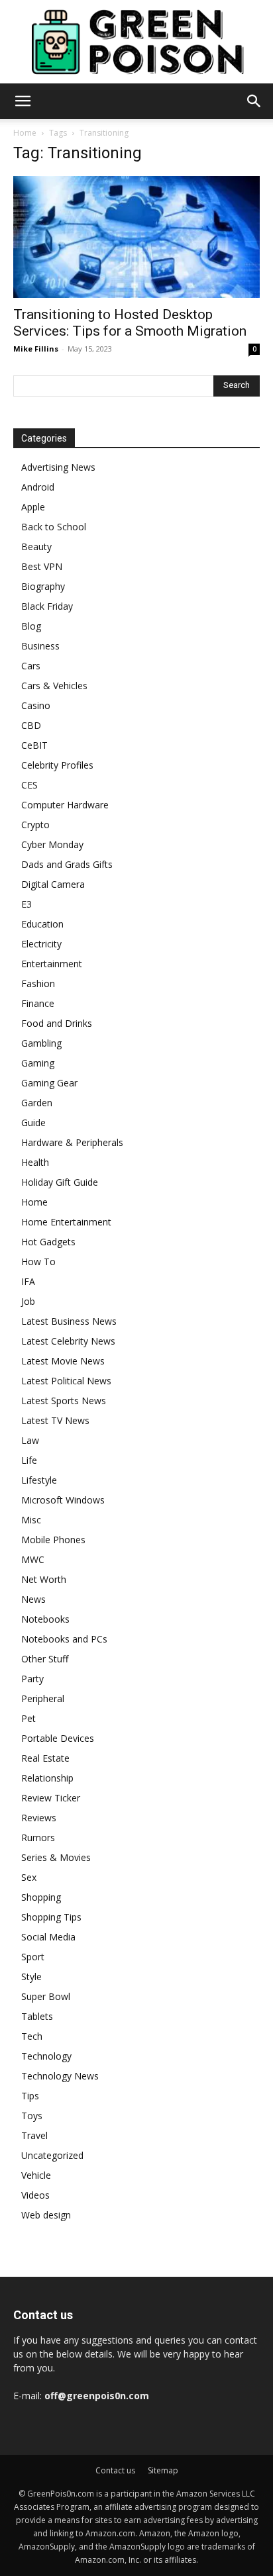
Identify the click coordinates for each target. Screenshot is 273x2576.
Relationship (47, 1778)
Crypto (35, 825)
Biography (43, 586)
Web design (46, 2215)
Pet (28, 1718)
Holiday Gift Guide (60, 1182)
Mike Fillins (36, 349)
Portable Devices (58, 1738)
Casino (36, 705)
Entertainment (52, 964)
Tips (30, 2096)
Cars (31, 666)
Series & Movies (56, 1857)
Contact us (115, 2470)
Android (38, 487)
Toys (32, 2116)
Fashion (38, 983)
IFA (28, 1281)
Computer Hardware (65, 805)
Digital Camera (53, 884)
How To (38, 1262)
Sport (33, 1957)
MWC (33, 1559)
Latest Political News (66, 1381)
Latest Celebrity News (68, 1341)
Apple (33, 507)
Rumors (38, 1837)
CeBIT (34, 745)
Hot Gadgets (48, 1242)
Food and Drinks (57, 1023)
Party (32, 1679)
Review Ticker (51, 1798)
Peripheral (43, 1698)
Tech (32, 2036)
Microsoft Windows (63, 1500)
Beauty (36, 547)
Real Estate (45, 1758)
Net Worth (44, 1579)
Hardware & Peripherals (72, 1142)
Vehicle (36, 2175)
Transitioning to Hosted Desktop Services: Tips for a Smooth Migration (130, 323)
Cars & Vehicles (54, 686)
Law (30, 1440)
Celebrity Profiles (57, 765)
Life (29, 1460)
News (33, 1599)
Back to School (54, 527)
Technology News (60, 2076)
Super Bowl (46, 1996)
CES (29, 785)
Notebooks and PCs (64, 1639)
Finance (38, 1003)
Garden (37, 1103)
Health (35, 1162)
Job (28, 1301)
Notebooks (45, 1619)
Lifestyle (39, 1480)
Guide (33, 1122)
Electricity (41, 944)
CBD (31, 725)
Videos (35, 2195)
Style (31, 1977)
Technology (46, 2056)
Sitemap (163, 2470)
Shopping (41, 1897)
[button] (23, 101)
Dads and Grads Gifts (67, 864)
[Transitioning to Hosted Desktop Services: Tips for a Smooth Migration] (136, 237)
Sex (29, 1877)
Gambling (41, 1043)
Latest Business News (69, 1321)
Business (40, 646)
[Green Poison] (136, 42)
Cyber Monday (52, 844)
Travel (34, 2135)
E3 (27, 904)
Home (25, 133)
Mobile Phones (53, 1540)
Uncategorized (52, 2155)
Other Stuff (45, 1659)
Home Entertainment (66, 1222)
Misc (31, 1520)
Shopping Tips (51, 1917)
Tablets (37, 2016)
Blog (31, 626)
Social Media (48, 1937)
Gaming (38, 1063)
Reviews (39, 1818)
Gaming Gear (49, 1083)
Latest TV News (55, 1420)
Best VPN (42, 566)
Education (42, 924)
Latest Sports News (64, 1401)
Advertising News (58, 467)
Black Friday (47, 606)
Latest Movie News (63, 1361)
